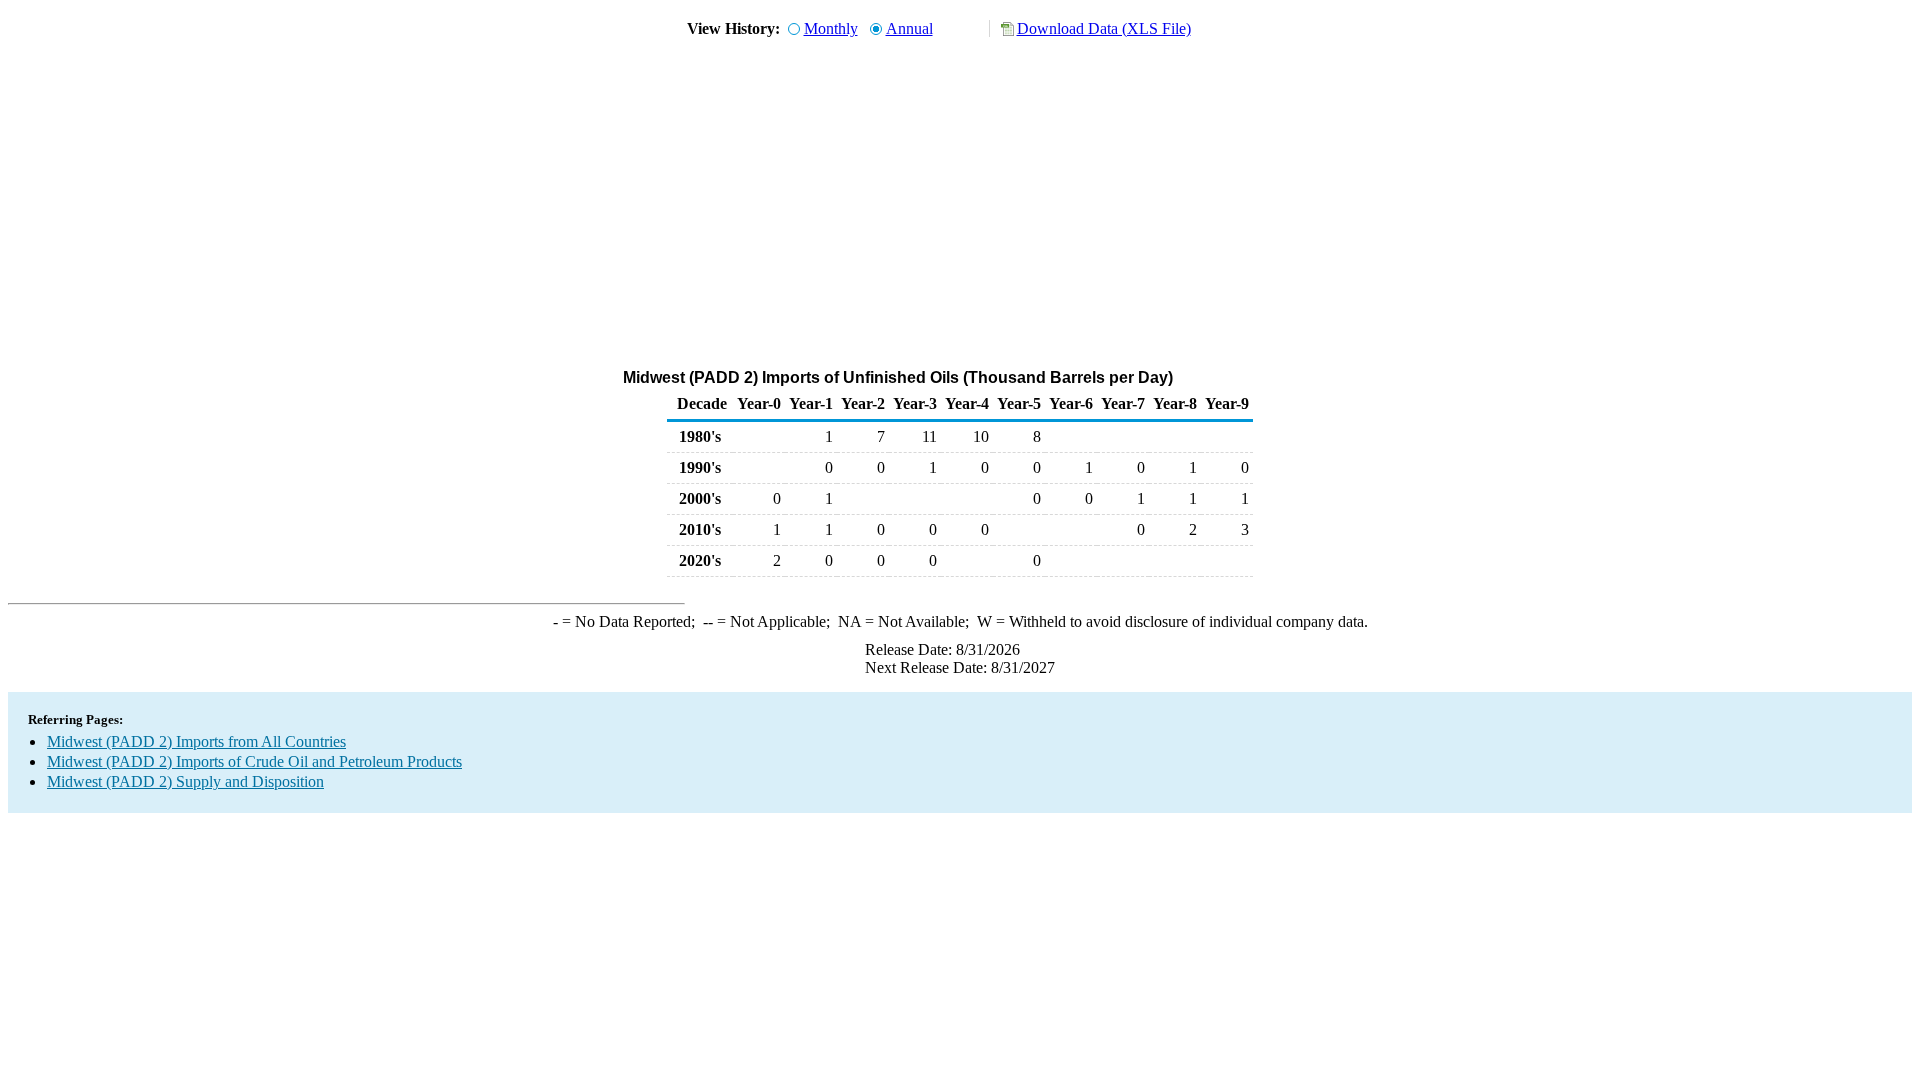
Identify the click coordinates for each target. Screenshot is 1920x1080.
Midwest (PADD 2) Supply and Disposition (185, 781)
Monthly (831, 28)
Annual (909, 28)
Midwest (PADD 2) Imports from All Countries (196, 741)
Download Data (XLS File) (1104, 28)
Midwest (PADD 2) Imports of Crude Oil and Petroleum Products (254, 761)
